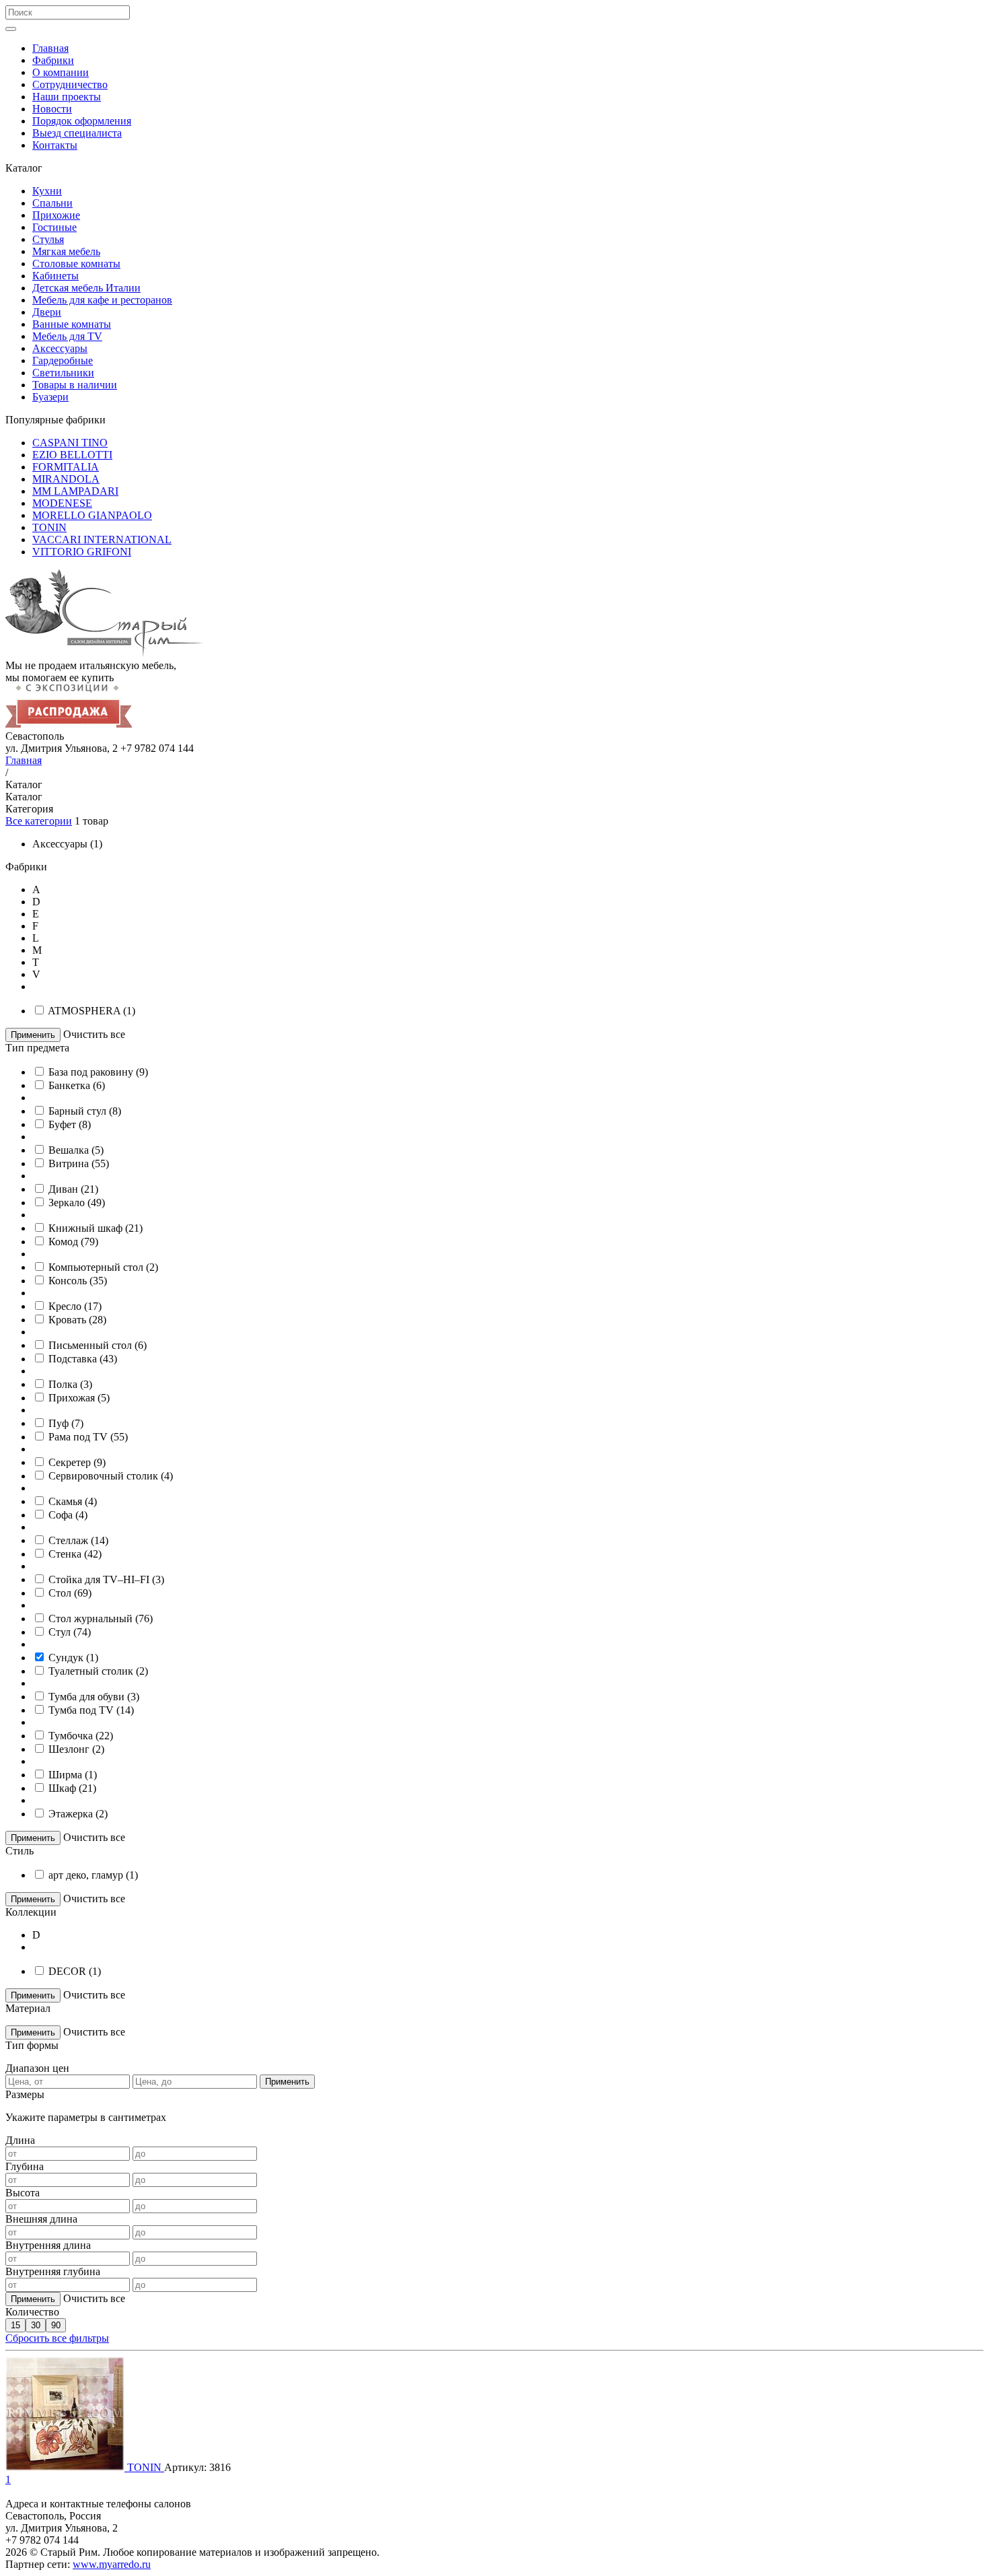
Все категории (39, 821)
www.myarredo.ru (112, 2564)
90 (56, 2325)
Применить (33, 1035)
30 (36, 2325)
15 (15, 2325)
